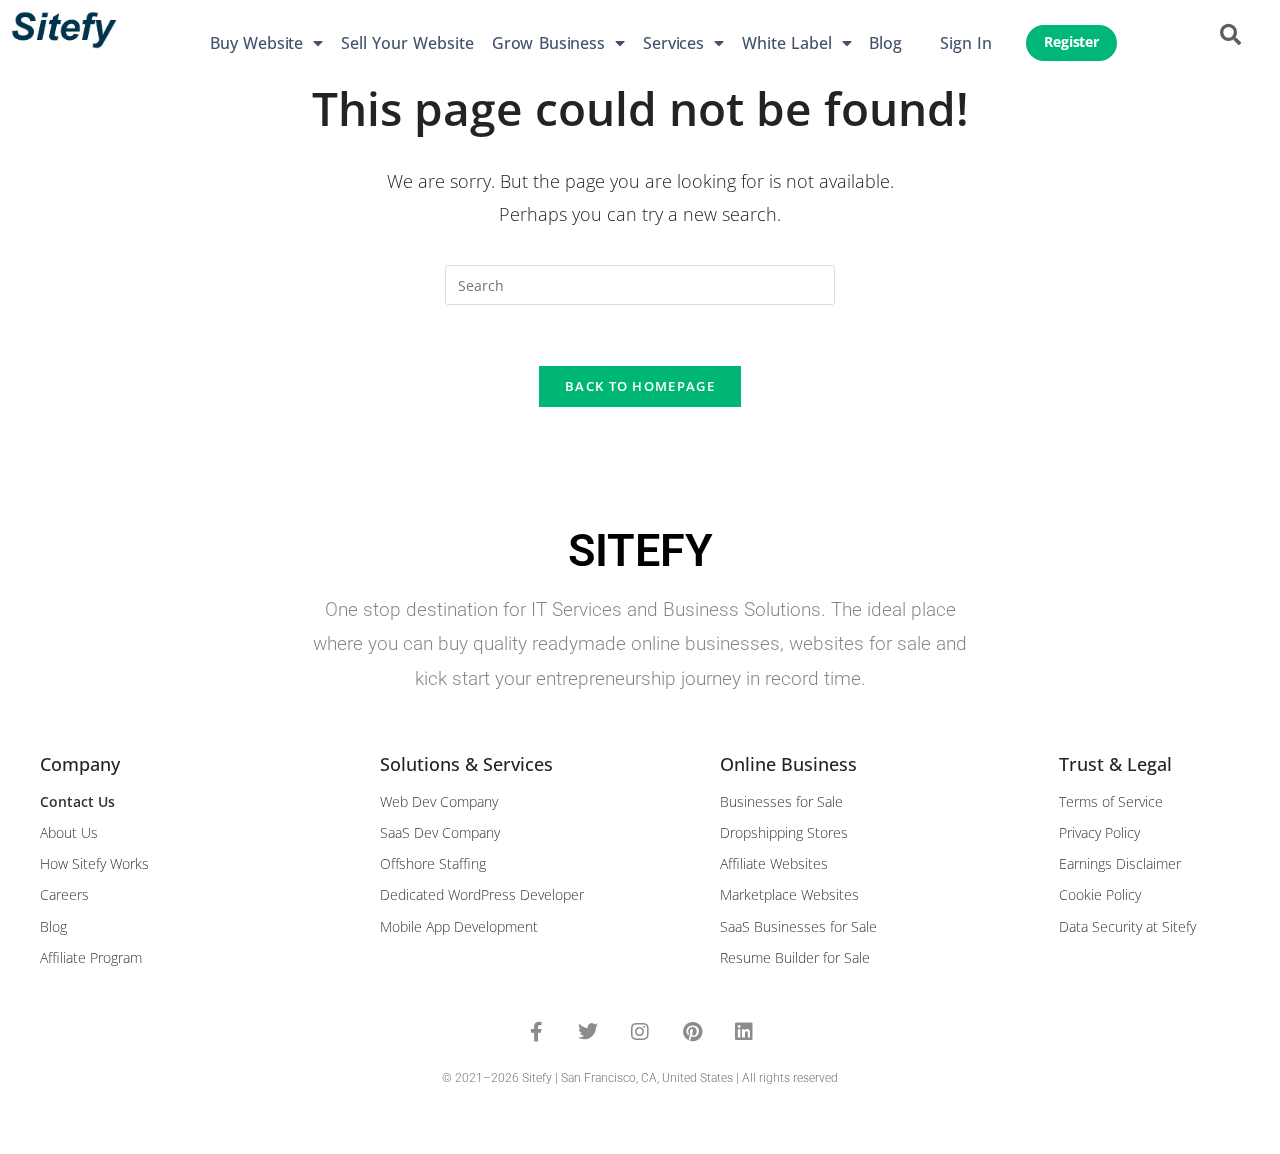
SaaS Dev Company (440, 832)
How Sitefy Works (94, 863)
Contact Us (77, 801)
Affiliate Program (91, 957)
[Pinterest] (692, 1032)
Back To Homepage (640, 386)
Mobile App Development (459, 926)
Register (1071, 42)
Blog (885, 43)
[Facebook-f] (536, 1032)
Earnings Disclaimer (1120, 863)
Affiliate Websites (774, 863)
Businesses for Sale (781, 801)
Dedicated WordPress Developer (482, 894)
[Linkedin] (744, 1032)
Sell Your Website (407, 43)
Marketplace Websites (789, 894)
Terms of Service (1111, 801)
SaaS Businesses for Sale (798, 926)
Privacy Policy (1099, 832)
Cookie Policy (1100, 894)
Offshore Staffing (433, 863)
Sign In (966, 43)
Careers (64, 894)
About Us (69, 832)
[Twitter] (588, 1032)
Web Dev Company (439, 801)
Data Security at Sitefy (1127, 926)
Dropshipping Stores (784, 832)
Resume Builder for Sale (795, 957)
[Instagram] (640, 1032)
